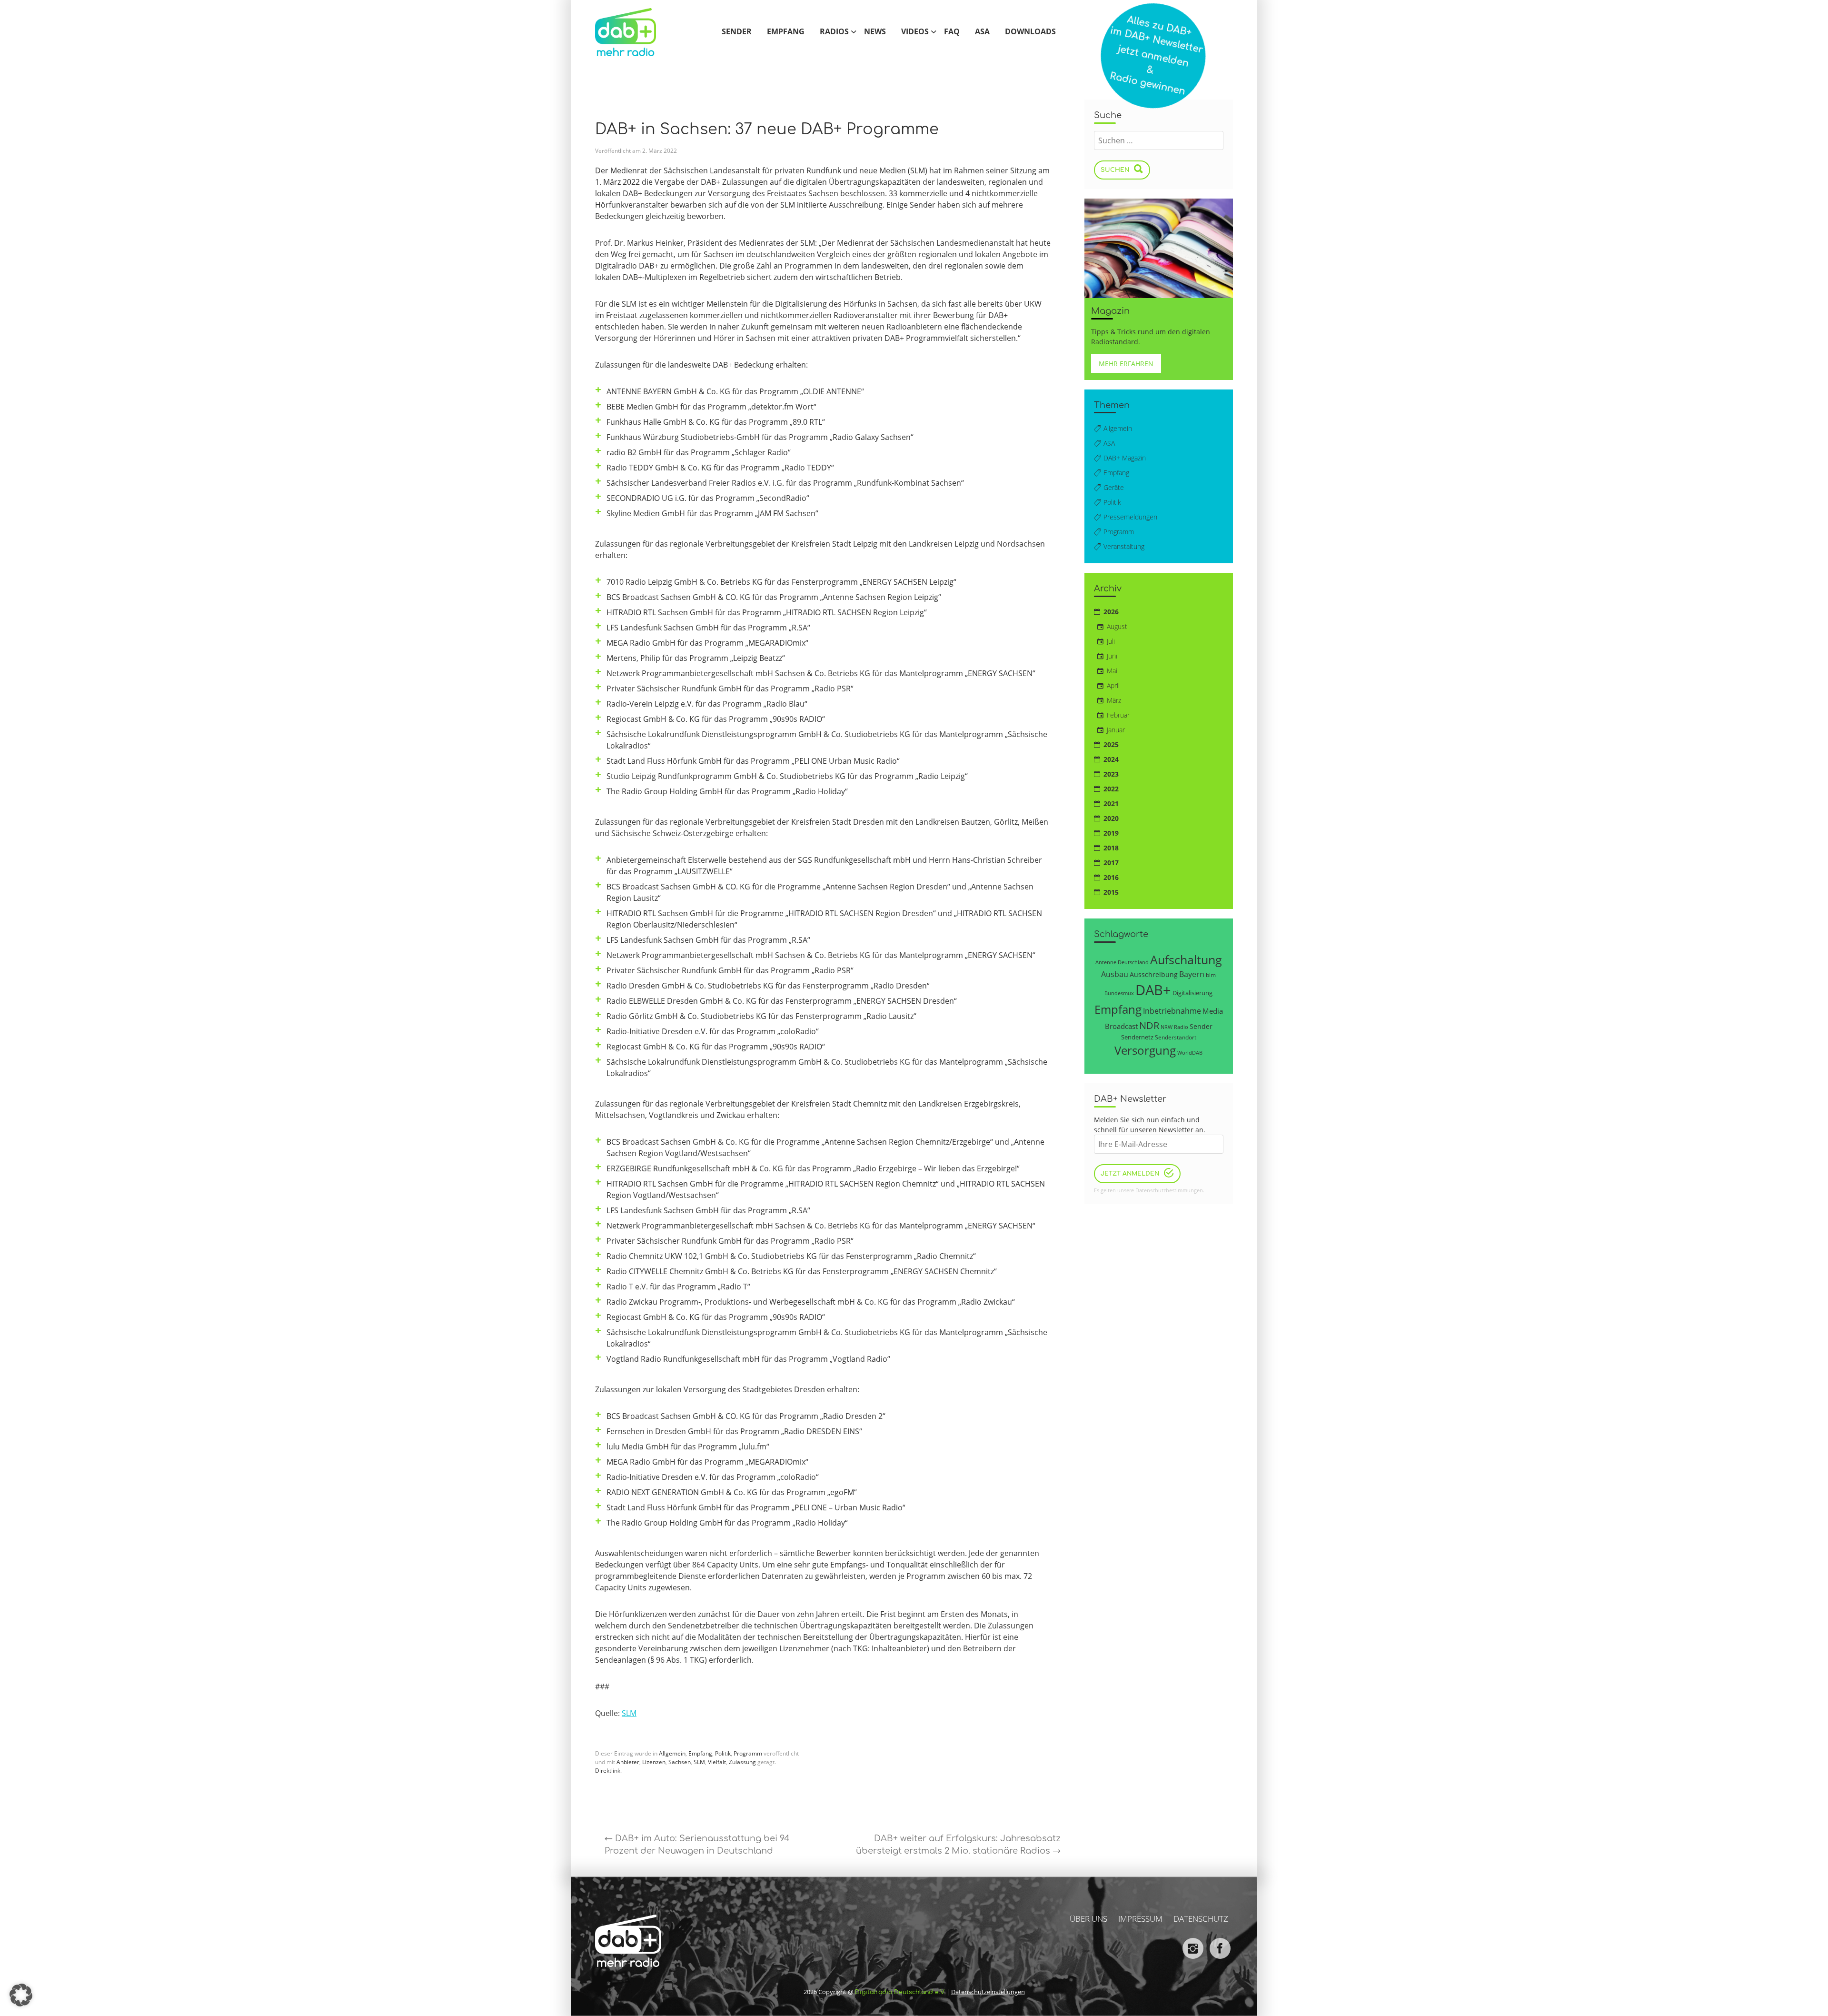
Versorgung (1145, 1050)
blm (1211, 975)
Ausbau (1115, 974)
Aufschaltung (1186, 959)
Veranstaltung (1124, 546)
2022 (1111, 789)
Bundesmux (1119, 993)
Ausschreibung (1154, 974)
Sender (737, 32)
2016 (1111, 877)
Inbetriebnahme (1172, 1011)
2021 (1111, 803)
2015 (1111, 892)
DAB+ (1153, 990)
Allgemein (672, 1753)
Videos (915, 32)
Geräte (1114, 487)
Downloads (1030, 32)
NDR (1149, 1025)
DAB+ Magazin (1125, 458)
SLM (629, 1713)
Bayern (1192, 974)
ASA (982, 32)
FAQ (952, 32)
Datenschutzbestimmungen (1169, 1190)
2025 (1111, 744)
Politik (723, 1753)
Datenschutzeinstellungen (988, 1992)
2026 (1111, 612)
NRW (1167, 1027)
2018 (1111, 848)
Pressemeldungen (1130, 517)
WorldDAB (1190, 1053)
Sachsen (680, 1762)
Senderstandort (1176, 1037)
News (875, 32)
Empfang (786, 32)
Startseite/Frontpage (636, 32)
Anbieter (628, 1762)
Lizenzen (654, 1762)
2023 (1111, 774)
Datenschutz (1201, 1919)
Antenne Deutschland (1122, 962)
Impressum (1140, 1919)
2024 (1111, 759)
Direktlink (608, 1771)
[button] (21, 1995)
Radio (1181, 1027)
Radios (834, 32)
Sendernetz (1137, 1037)
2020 (1111, 818)
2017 (1111, 863)
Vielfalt (717, 1762)
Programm (748, 1753)
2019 (1111, 833)
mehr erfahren (1126, 364)
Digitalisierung (1192, 993)
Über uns (1088, 1919)
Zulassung (742, 1762)
